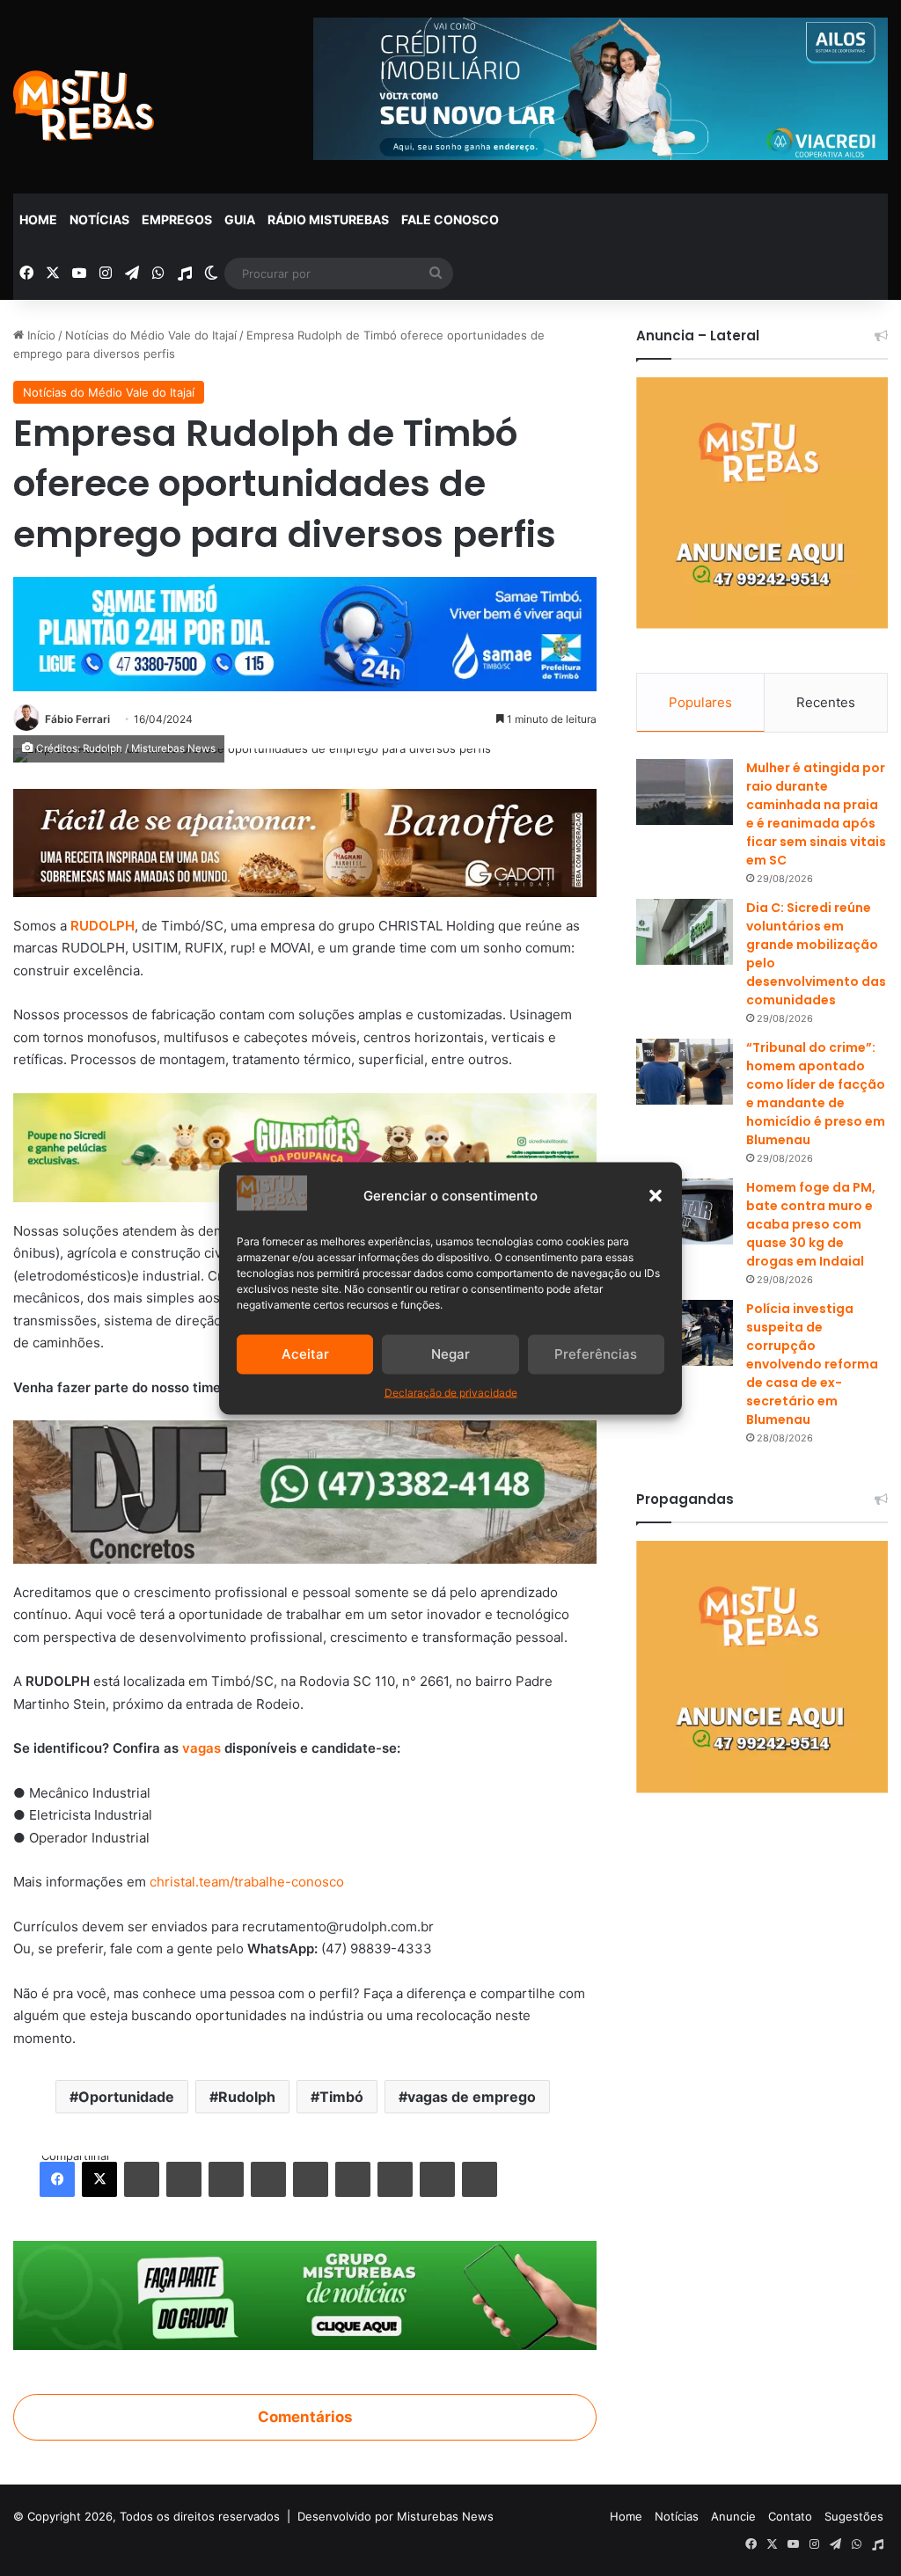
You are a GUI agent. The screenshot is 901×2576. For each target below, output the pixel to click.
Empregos (177, 219)
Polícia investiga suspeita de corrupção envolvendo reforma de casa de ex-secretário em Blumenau (812, 1364)
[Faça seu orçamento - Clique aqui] (305, 1491)
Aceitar (305, 1354)
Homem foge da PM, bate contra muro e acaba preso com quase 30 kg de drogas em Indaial (811, 1224)
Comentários (305, 2417)
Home (38, 219)
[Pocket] (395, 2179)
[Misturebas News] (84, 106)
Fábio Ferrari (77, 719)
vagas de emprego (472, 2097)
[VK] (311, 2179)
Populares (700, 702)
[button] (656, 1195)
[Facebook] (57, 2179)
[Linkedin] (142, 2179)
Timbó (341, 2097)
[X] (99, 2179)
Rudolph (247, 2097)
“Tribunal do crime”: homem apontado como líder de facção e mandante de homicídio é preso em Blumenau (816, 1094)
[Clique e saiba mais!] (305, 630)
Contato (790, 2516)
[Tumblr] (184, 2179)
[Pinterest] (226, 2179)
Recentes (826, 702)
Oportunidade (126, 2097)
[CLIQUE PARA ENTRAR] (305, 2295)
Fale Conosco (450, 219)
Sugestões (854, 2516)
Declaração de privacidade (451, 1392)
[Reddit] (268, 2179)
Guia (240, 219)
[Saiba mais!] (305, 1146)
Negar (450, 1354)
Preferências (596, 1354)
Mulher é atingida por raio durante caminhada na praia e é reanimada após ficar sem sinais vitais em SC (816, 814)
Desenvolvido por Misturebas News (396, 2516)
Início (40, 335)
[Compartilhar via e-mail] (437, 2179)
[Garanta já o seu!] (305, 842)
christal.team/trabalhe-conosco (247, 1882)
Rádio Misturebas (328, 219)
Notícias (99, 219)
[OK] (353, 2179)
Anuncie (733, 2516)
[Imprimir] (480, 2179)
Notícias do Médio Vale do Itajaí (151, 335)
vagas (200, 1748)
